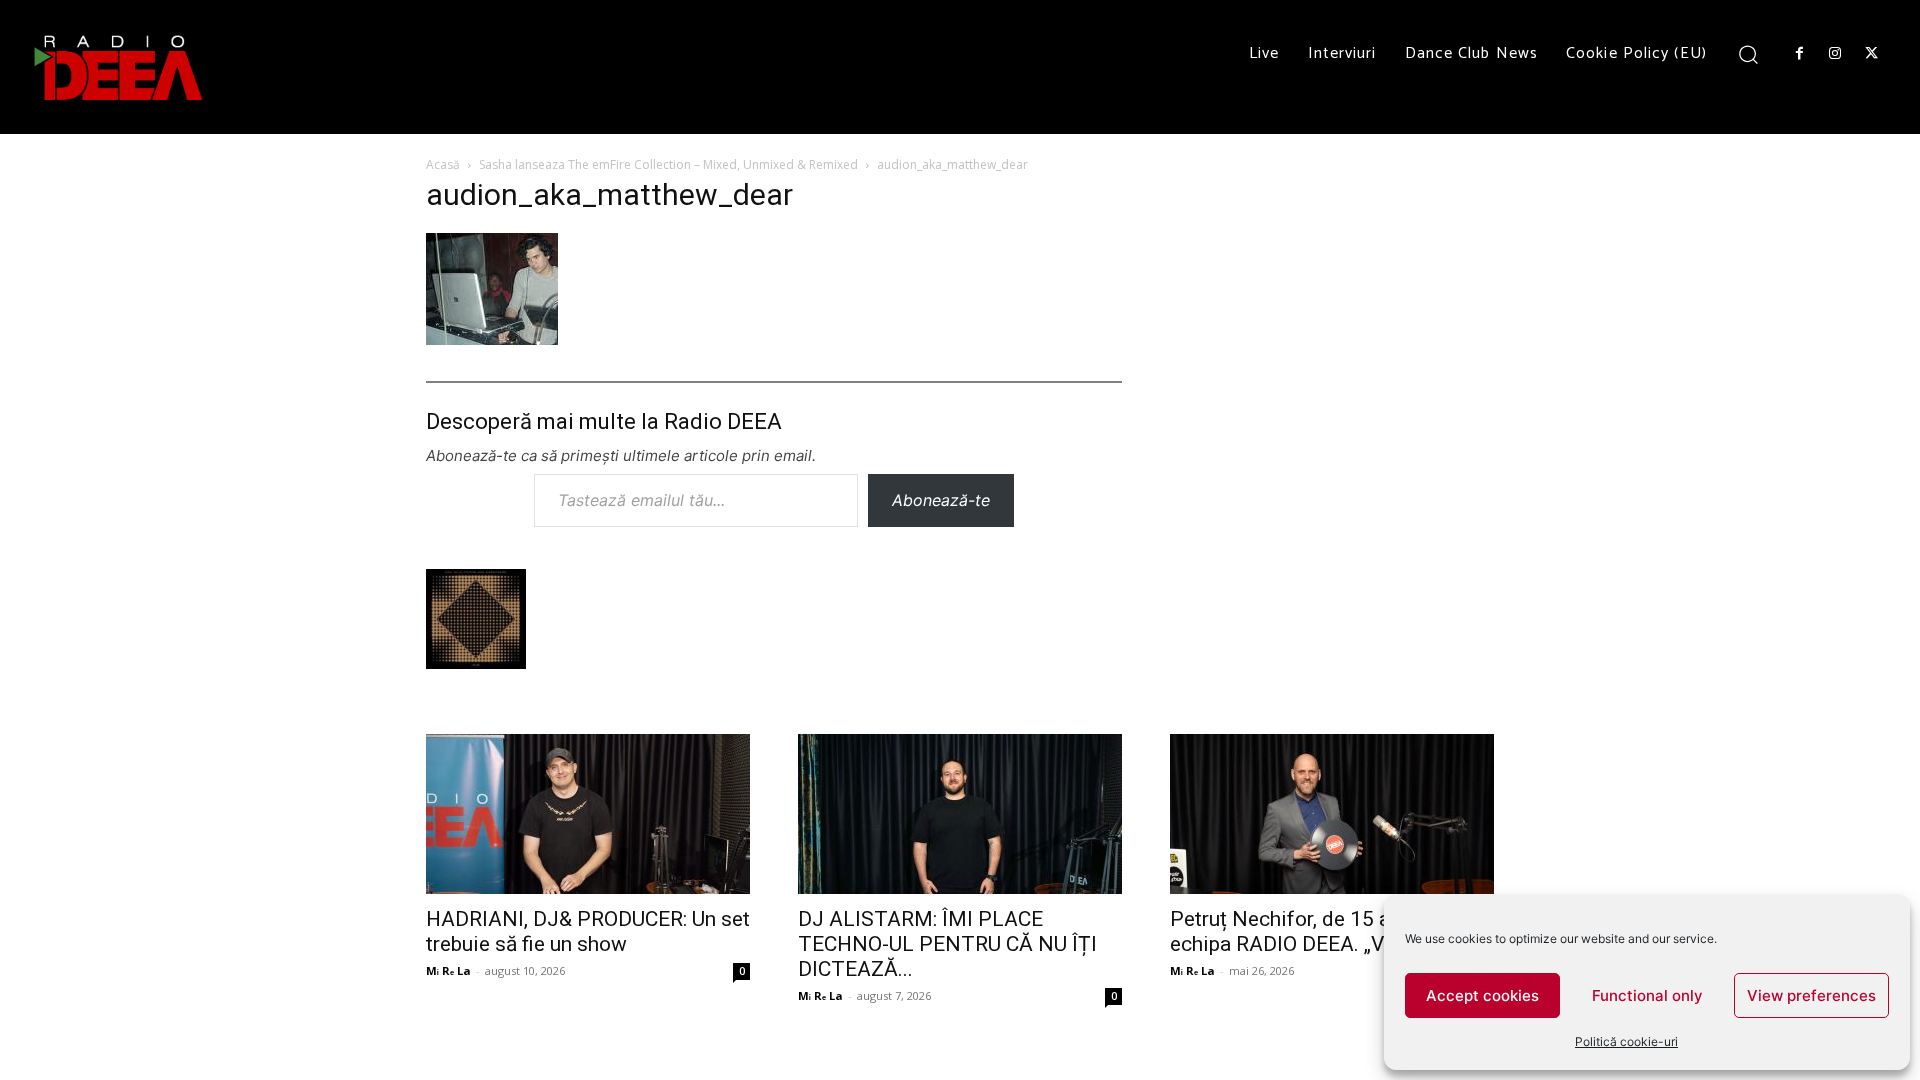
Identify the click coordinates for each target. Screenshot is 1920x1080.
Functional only (1647, 995)
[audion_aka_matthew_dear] (492, 338)
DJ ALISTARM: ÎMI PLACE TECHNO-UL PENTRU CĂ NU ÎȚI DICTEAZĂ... (947, 944)
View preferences (1811, 995)
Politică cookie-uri (1626, 1041)
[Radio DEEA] (120, 67)
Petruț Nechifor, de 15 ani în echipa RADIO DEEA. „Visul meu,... (1326, 931)
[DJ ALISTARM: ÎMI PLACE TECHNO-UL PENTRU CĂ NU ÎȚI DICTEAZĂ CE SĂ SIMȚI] (960, 814)
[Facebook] (1799, 54)
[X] (1872, 54)
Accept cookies (1482, 995)
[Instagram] (1835, 54)
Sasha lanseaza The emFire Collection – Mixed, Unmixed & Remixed (668, 164)
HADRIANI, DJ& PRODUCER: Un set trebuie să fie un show (588, 931)
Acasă (443, 164)
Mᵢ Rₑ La (448, 970)
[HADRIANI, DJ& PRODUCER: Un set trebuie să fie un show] (588, 814)
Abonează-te (941, 500)
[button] (1748, 53)
